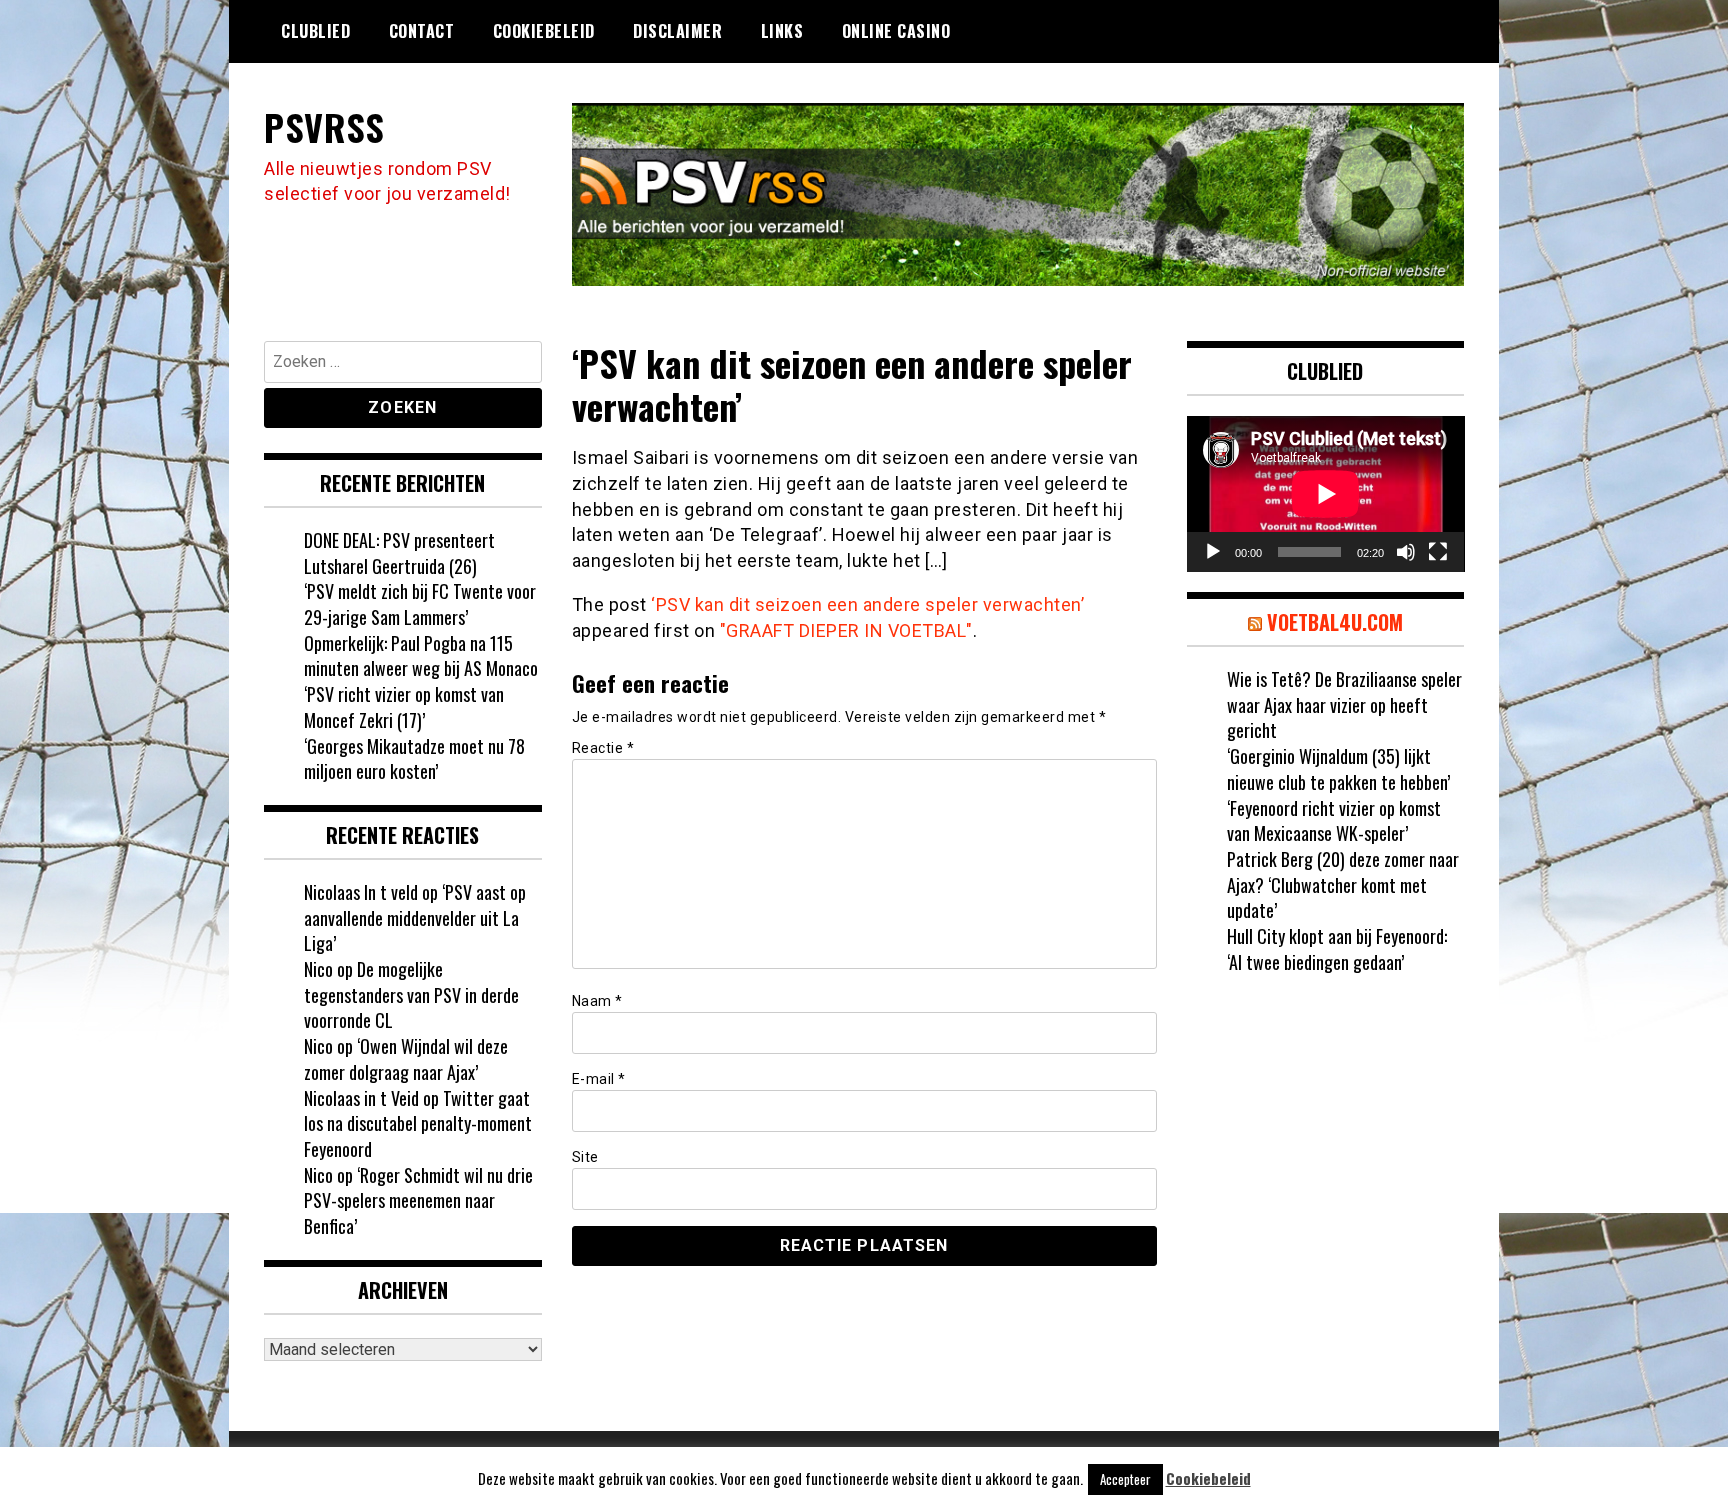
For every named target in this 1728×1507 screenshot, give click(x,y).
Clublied (315, 31)
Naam (597, 1001)
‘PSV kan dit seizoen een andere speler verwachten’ (867, 604)
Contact (422, 31)
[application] (1326, 494)
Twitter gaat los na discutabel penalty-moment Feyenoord (418, 1123)
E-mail (599, 1079)
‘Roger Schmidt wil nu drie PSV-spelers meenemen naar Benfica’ (418, 1200)
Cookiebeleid (544, 31)
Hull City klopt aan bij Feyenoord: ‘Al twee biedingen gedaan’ (1337, 949)
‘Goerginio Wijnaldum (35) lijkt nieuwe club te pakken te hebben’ (1338, 769)
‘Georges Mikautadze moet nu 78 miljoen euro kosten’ (414, 759)
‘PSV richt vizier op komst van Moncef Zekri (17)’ (404, 707)
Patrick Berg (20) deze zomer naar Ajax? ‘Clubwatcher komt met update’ (1343, 884)
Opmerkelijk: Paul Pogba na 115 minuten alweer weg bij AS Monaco (421, 656)
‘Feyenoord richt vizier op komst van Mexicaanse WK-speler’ (1334, 821)
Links (782, 31)
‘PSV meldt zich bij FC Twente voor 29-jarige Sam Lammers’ (420, 604)
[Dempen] (1406, 552)
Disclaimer (677, 31)
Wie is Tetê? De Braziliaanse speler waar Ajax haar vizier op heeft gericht (1344, 704)
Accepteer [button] (1125, 1479)
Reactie (603, 748)
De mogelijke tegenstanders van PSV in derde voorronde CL (411, 994)
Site (585, 1157)
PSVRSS (324, 126)
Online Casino (896, 31)
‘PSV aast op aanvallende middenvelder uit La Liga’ (415, 917)
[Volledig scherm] (1438, 552)
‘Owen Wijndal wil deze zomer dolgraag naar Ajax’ (406, 1059)
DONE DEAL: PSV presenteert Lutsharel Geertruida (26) (399, 553)
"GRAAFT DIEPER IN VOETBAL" (846, 630)
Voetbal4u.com (1335, 622)
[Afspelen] (1213, 552)
